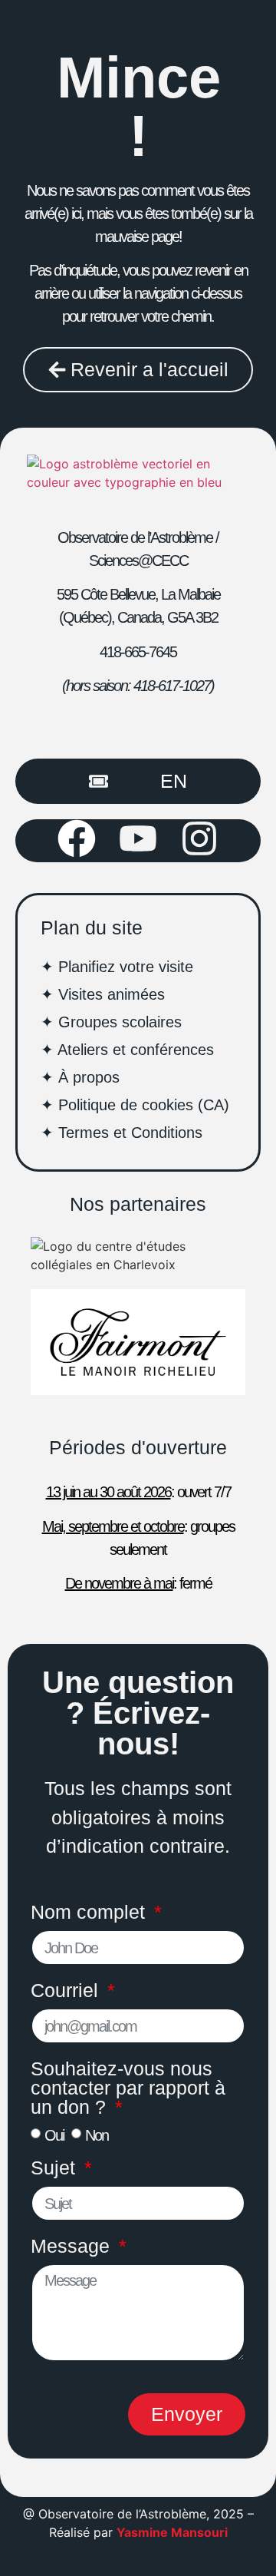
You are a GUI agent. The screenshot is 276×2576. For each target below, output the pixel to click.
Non (97, 2135)
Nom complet (90, 1913)
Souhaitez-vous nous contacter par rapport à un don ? (128, 2088)
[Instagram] (199, 838)
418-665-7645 (138, 652)
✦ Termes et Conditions (122, 1133)
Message (73, 2247)
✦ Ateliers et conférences (127, 1050)
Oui (54, 2135)
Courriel (67, 1991)
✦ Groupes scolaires (111, 1022)
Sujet (56, 2168)
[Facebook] (77, 838)
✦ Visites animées (103, 994)
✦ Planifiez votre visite (117, 967)
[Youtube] (138, 838)
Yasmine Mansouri (172, 2532)
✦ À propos (80, 1077)
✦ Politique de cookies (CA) (135, 1105)
